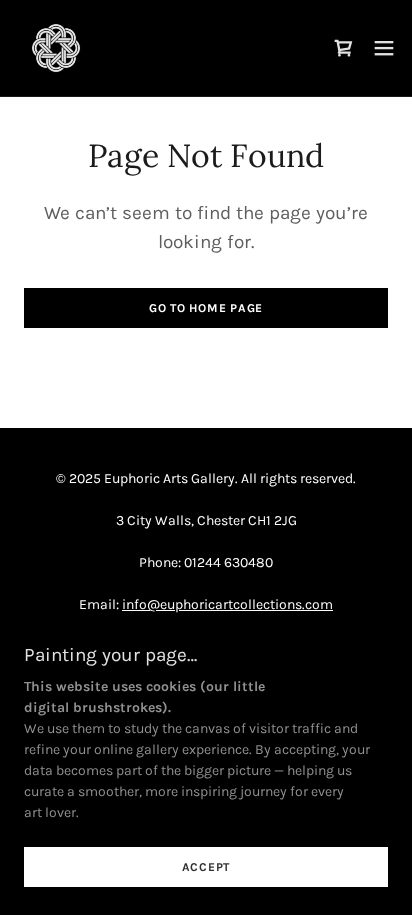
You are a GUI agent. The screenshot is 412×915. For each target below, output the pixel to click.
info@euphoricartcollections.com (227, 604)
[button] (384, 48)
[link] (56, 48)
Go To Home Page (206, 308)
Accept (206, 867)
